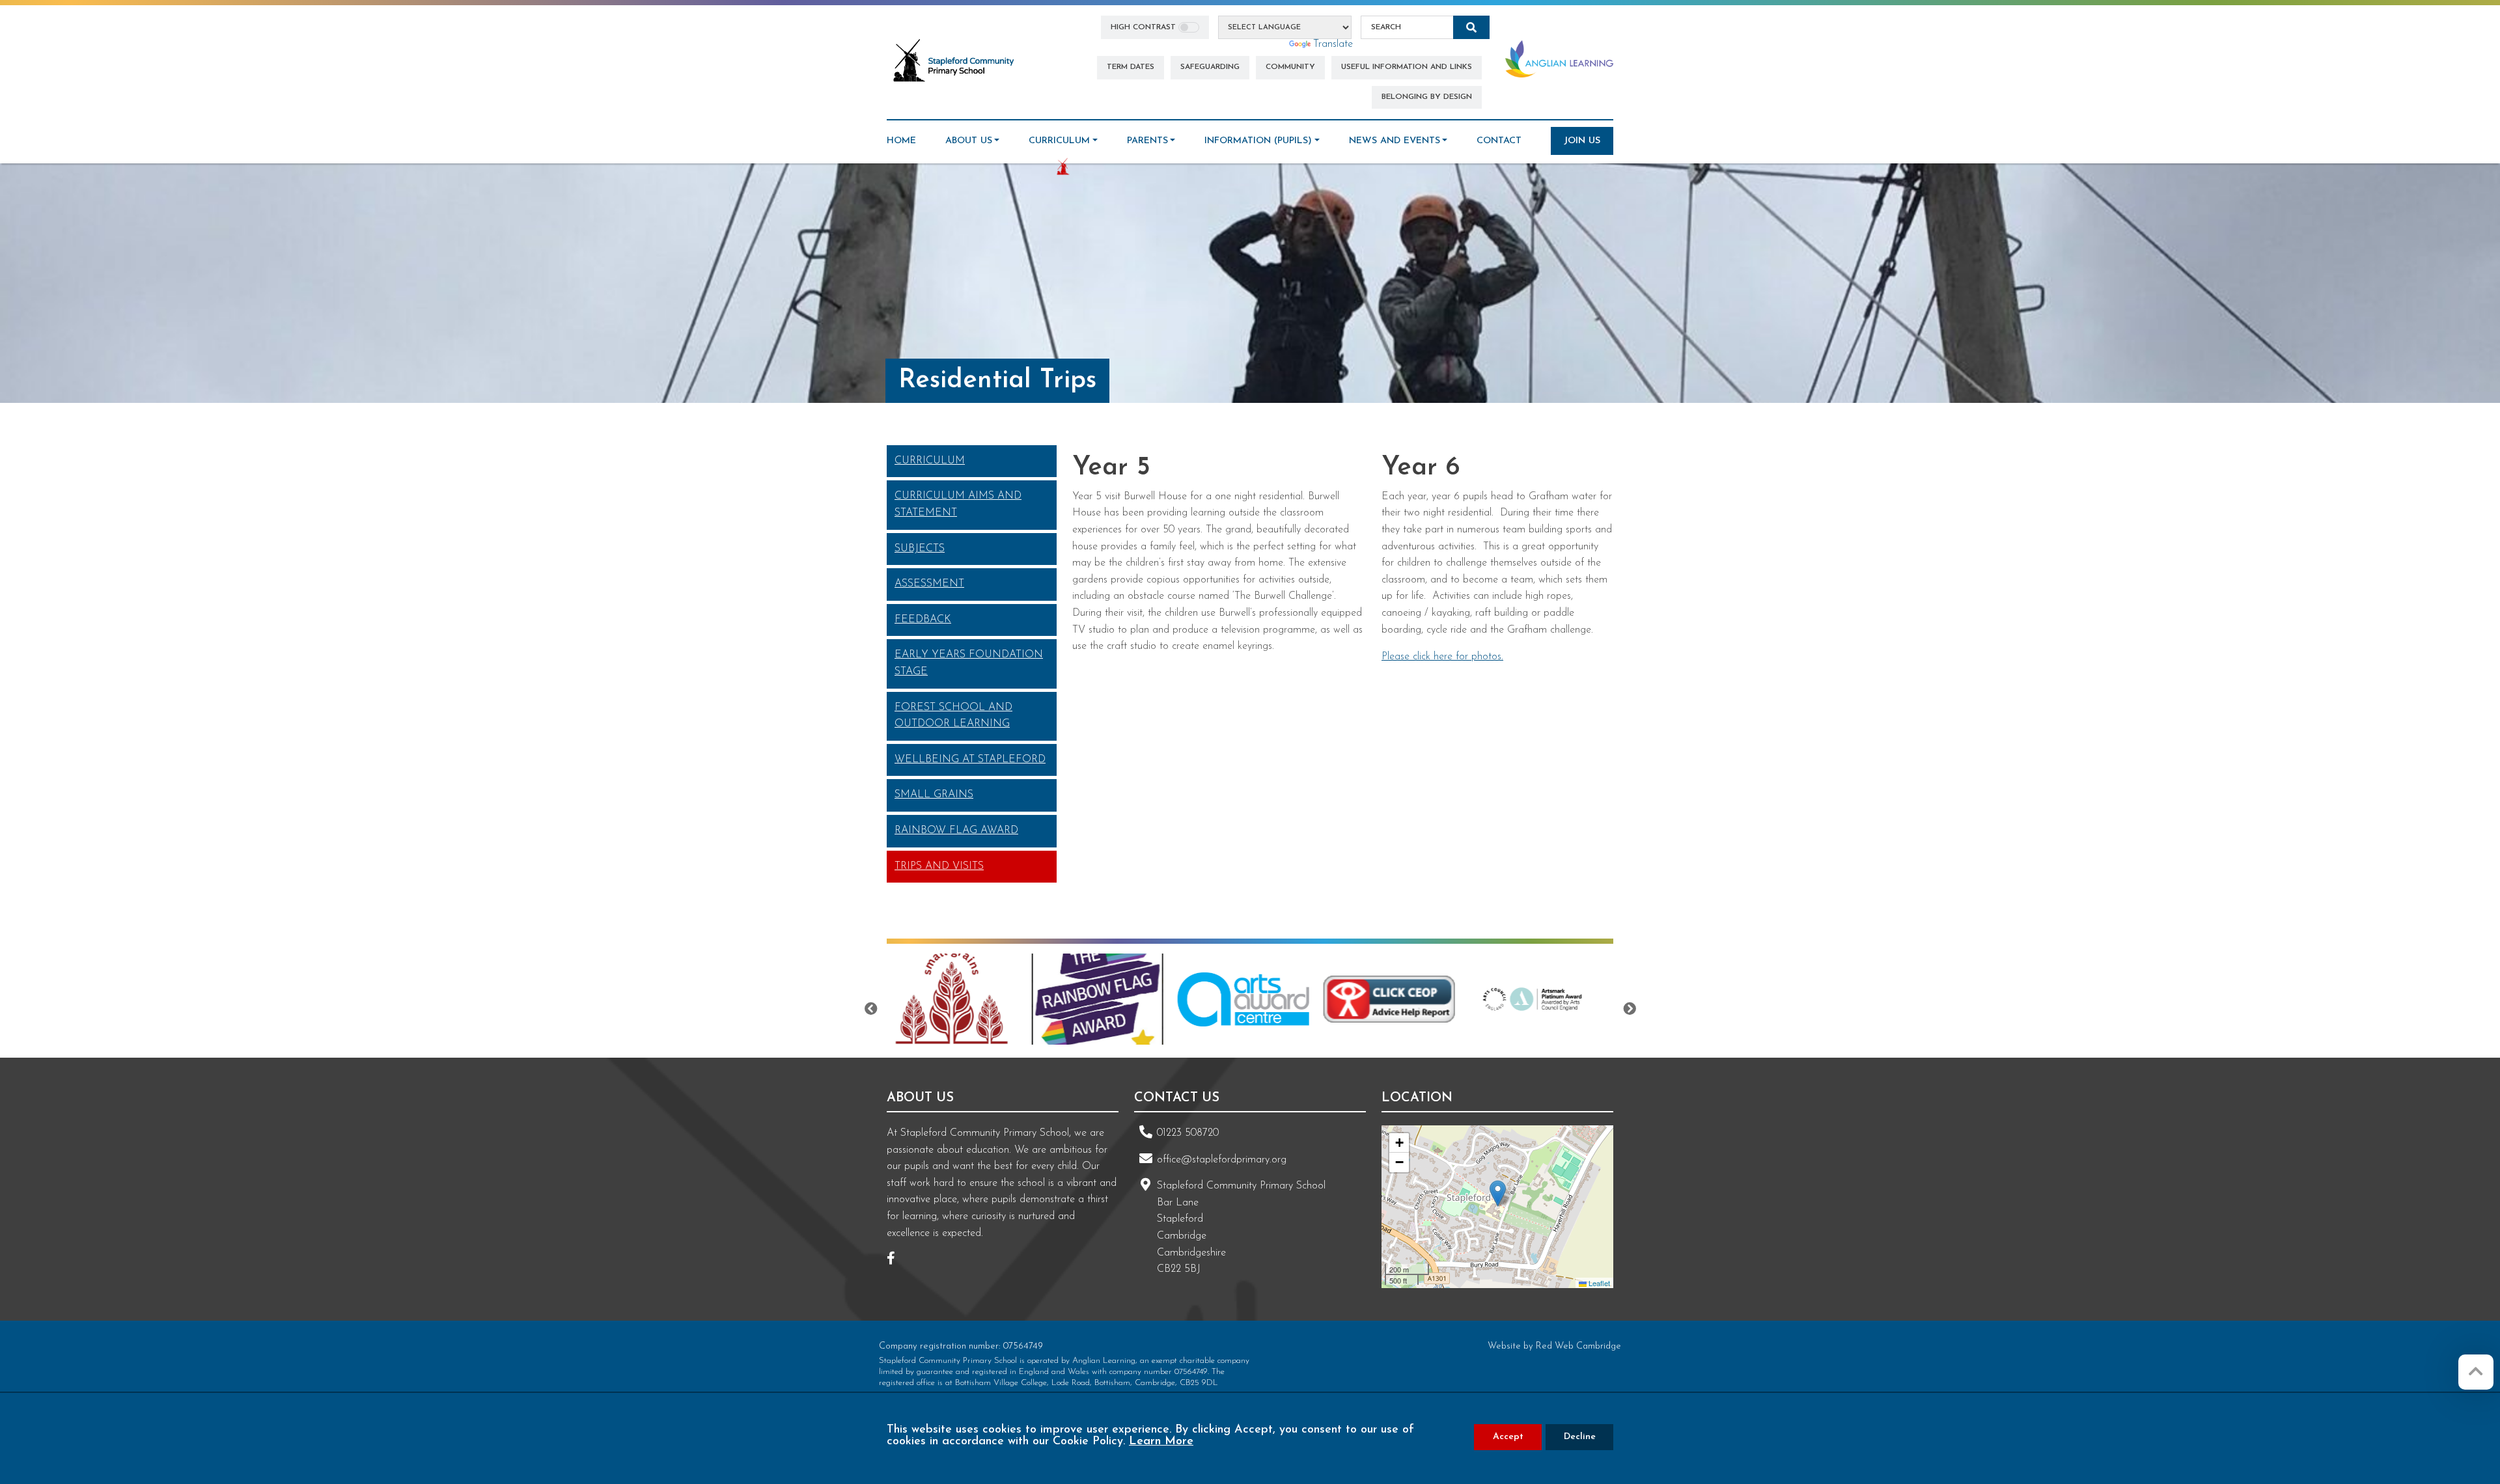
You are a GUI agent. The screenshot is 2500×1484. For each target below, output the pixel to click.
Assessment (929, 584)
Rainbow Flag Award (956, 831)
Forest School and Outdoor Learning (953, 716)
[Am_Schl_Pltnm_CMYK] (1407, 999)
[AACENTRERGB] (1115, 999)
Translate (1333, 44)
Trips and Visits (939, 866)
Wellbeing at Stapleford (970, 760)
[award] (969, 999)
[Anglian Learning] (1559, 59)
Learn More (1161, 1442)
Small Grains (934, 795)
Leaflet (1598, 1283)
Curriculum (930, 461)
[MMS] (1553, 999)
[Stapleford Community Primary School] (954, 61)
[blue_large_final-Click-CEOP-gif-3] (1261, 999)
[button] (1498, 1193)
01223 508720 (1188, 1133)
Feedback (923, 620)
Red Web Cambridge (1578, 1346)
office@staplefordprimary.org (1222, 1160)
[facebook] (896, 1260)
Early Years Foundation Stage (969, 663)
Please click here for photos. (1442, 657)
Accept (1508, 1437)
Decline (1580, 1437)
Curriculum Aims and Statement (958, 504)
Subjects (920, 549)
